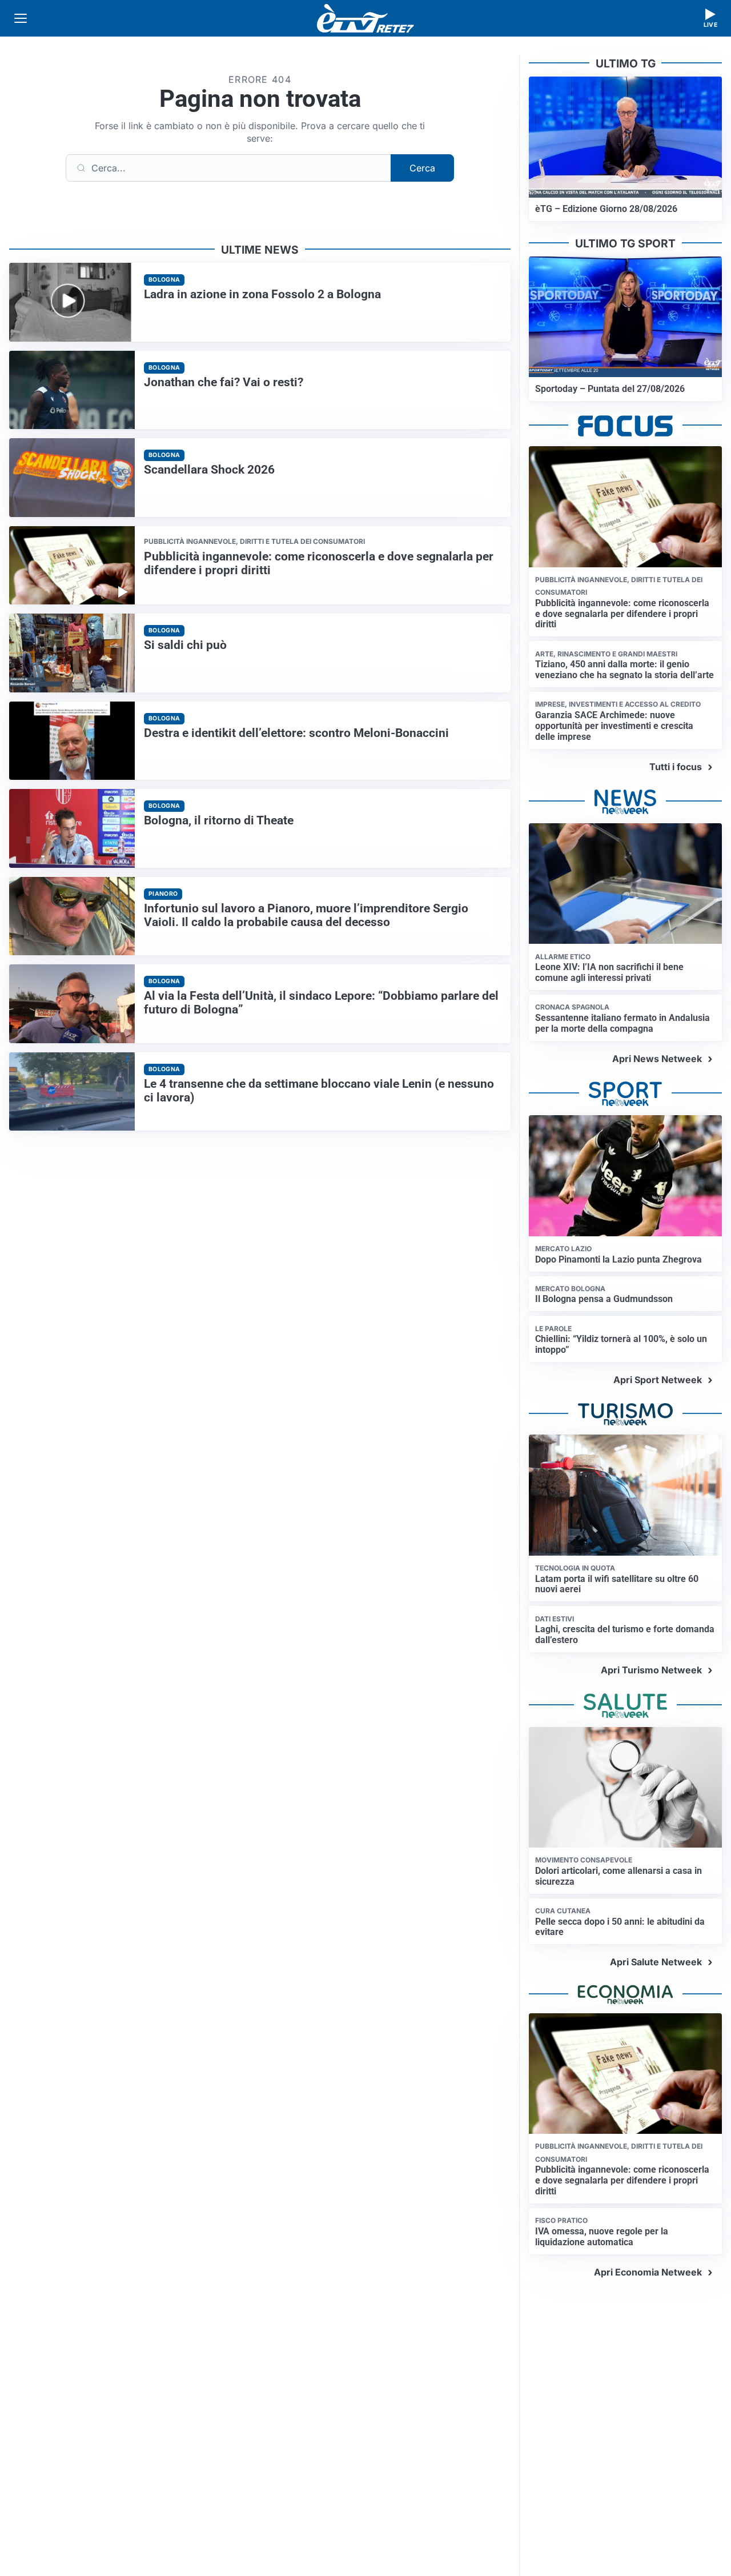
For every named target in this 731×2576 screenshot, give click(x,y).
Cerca (422, 168)
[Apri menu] (21, 18)
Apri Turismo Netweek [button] (651, 1670)
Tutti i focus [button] (676, 767)
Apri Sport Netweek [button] (658, 1380)
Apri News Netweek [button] (657, 1059)
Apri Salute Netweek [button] (656, 1962)
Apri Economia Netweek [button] (648, 2272)
